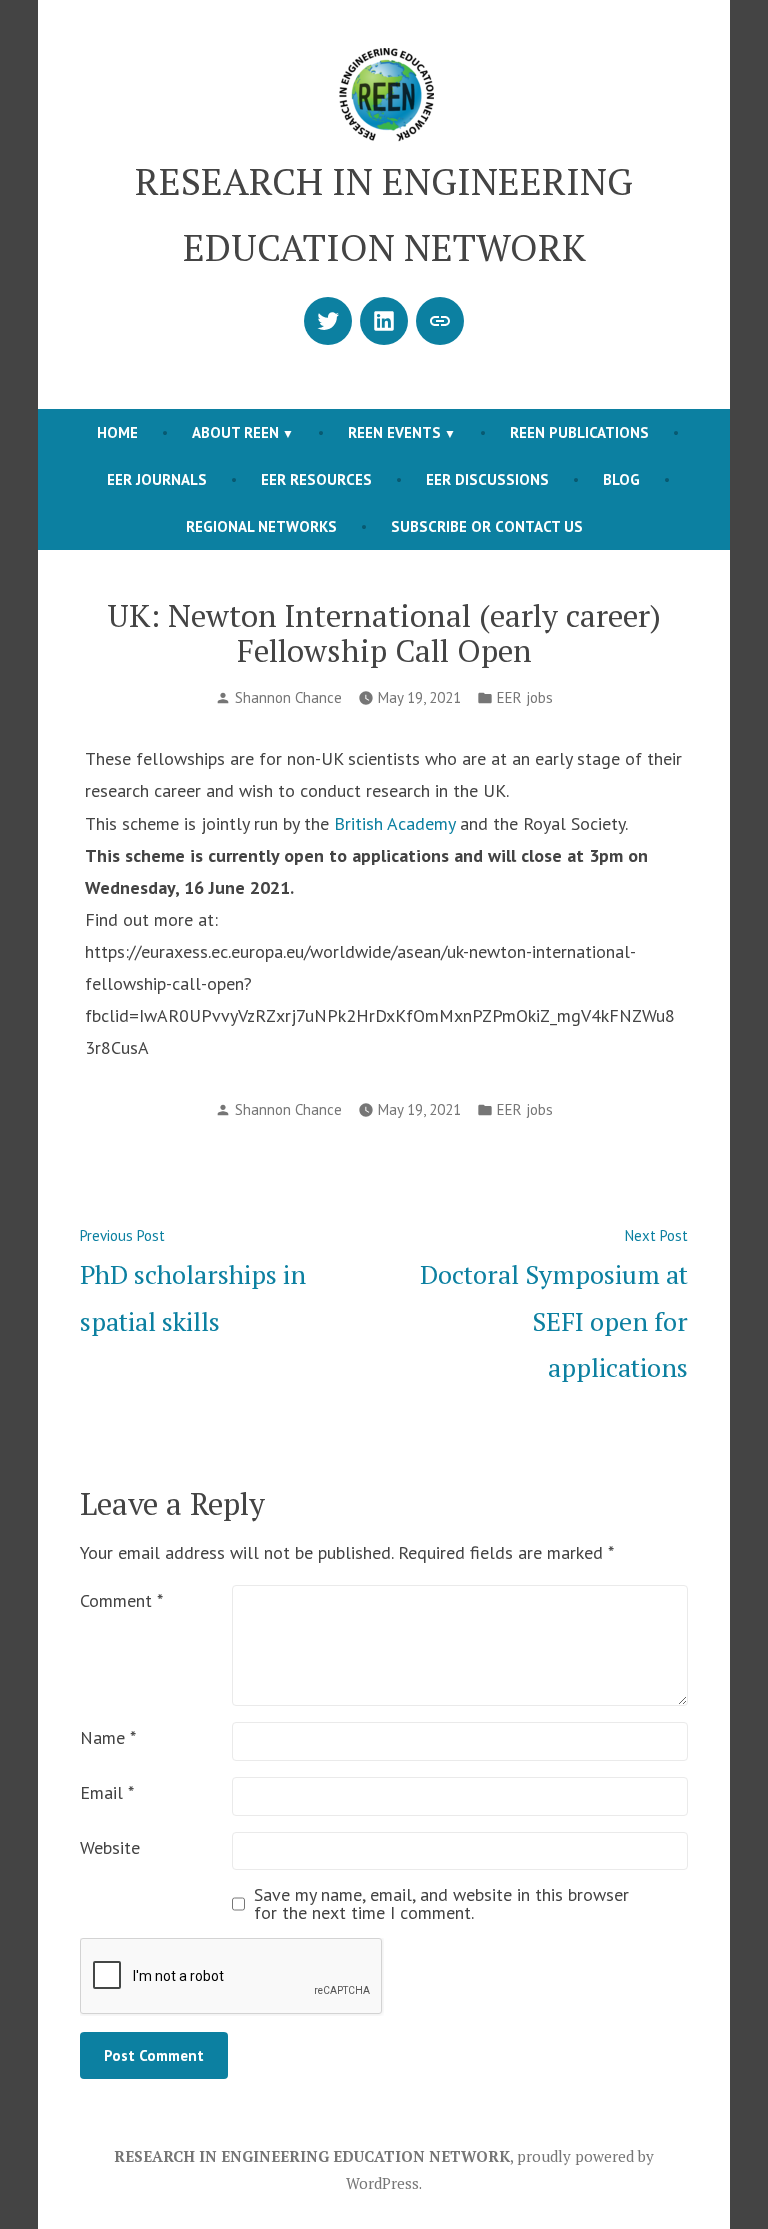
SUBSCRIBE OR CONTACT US (487, 526)
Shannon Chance (288, 697)
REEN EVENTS (394, 432)
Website (110, 1847)
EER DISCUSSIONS (487, 479)
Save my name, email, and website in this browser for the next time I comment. (441, 1904)
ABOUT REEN (235, 432)
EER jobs (525, 697)
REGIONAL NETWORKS (261, 526)
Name (108, 1737)
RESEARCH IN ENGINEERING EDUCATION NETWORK (312, 2156)
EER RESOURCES (316, 479)
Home (117, 432)
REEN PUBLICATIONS (579, 432)
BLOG (621, 479)
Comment (121, 1600)
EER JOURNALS (157, 479)
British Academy (394, 823)
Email (107, 1792)
